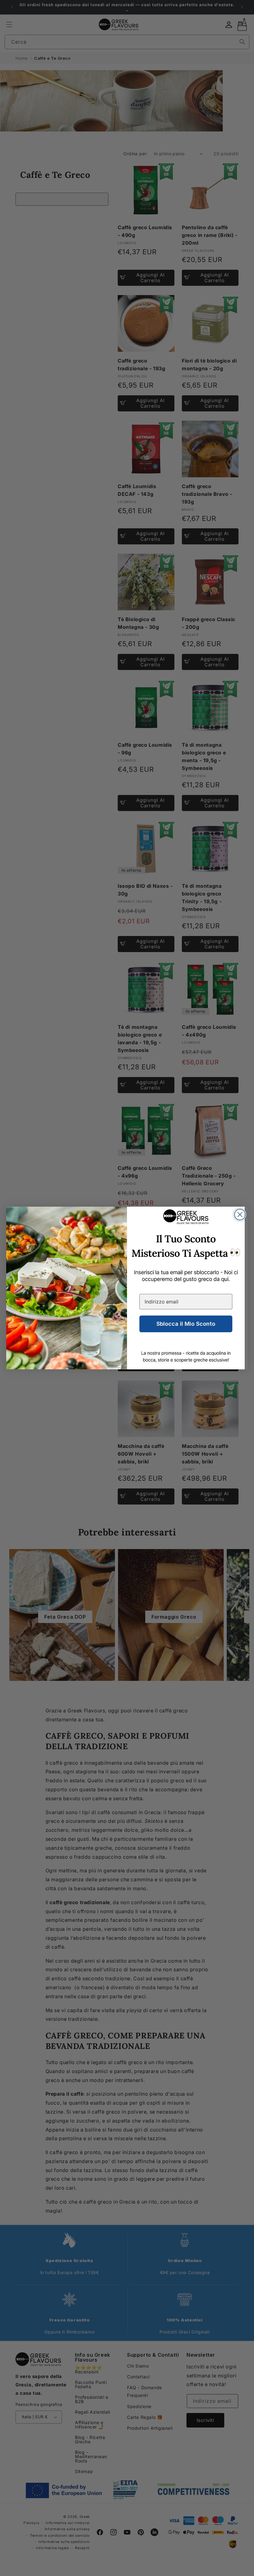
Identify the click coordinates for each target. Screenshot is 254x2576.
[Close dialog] (240, 1215)
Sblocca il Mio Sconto (186, 1324)
